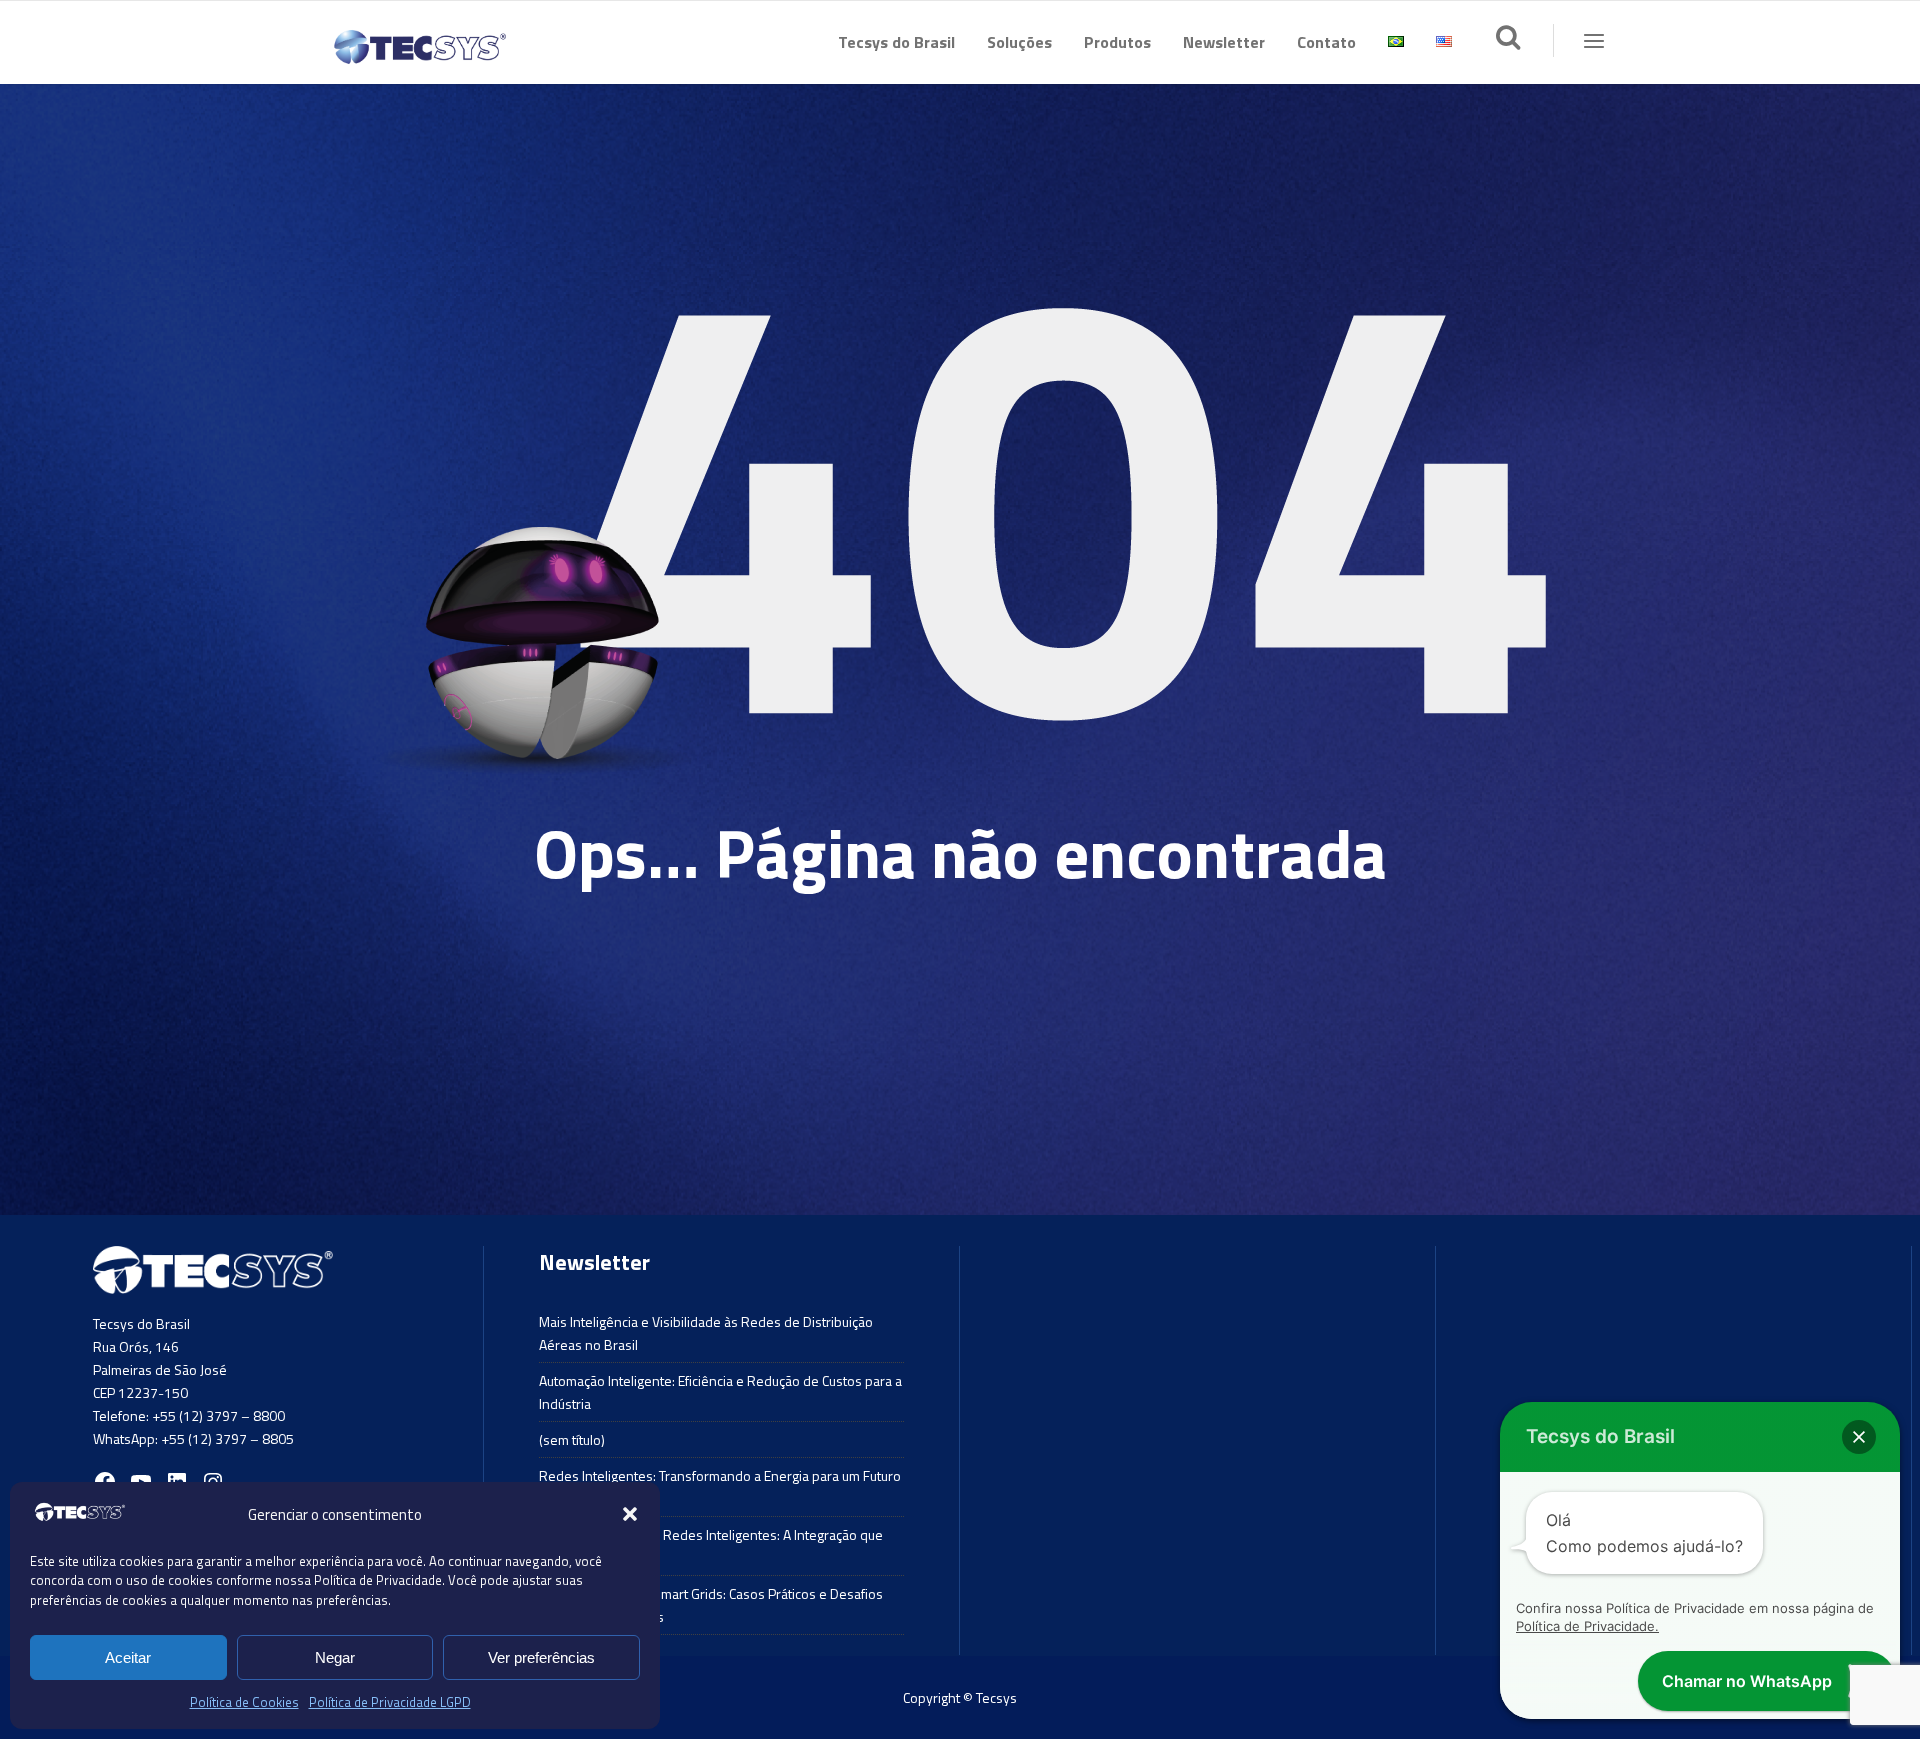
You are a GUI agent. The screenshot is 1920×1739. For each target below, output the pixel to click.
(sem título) (572, 1439)
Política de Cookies (244, 1702)
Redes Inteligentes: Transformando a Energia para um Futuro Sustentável (720, 1487)
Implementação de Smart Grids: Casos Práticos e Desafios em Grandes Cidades (711, 1605)
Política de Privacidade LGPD (390, 1702)
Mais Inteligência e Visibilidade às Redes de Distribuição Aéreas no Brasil (706, 1333)
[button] (630, 1514)
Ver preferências (541, 1657)
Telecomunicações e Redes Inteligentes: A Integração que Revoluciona (711, 1546)
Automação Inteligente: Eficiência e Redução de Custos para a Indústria (720, 1392)
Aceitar (128, 1657)
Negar (335, 1657)
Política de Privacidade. (1587, 1626)
